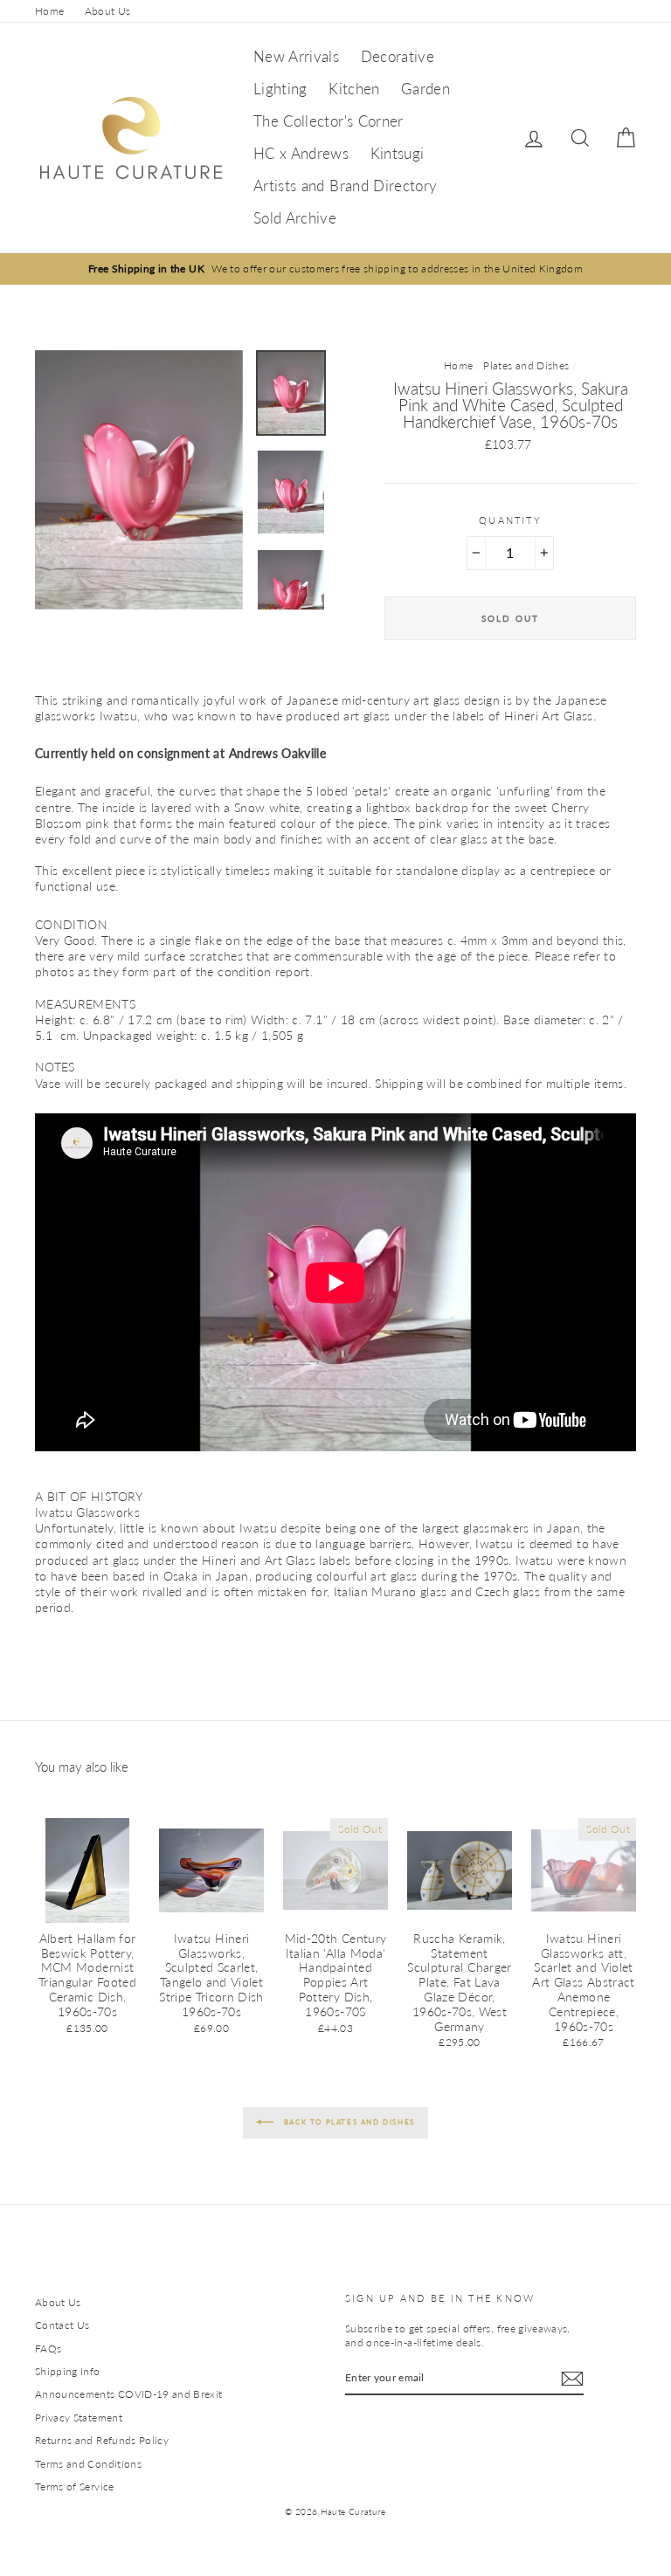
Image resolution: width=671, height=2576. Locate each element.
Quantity (510, 520)
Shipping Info (68, 2371)
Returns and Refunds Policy (102, 2440)
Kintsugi (398, 153)
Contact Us (62, 2325)
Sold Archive (295, 218)
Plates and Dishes (526, 365)
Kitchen (354, 89)
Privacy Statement (79, 2418)
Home (49, 11)
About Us (108, 11)
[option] (335, 269)
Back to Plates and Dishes (348, 2122)
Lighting (280, 89)
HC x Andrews (301, 153)
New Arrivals (296, 56)
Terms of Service (75, 2486)
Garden (425, 89)
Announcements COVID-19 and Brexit (129, 2394)
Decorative (398, 56)
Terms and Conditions (88, 2464)
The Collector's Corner (329, 121)
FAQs (48, 2349)
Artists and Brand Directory (345, 186)
